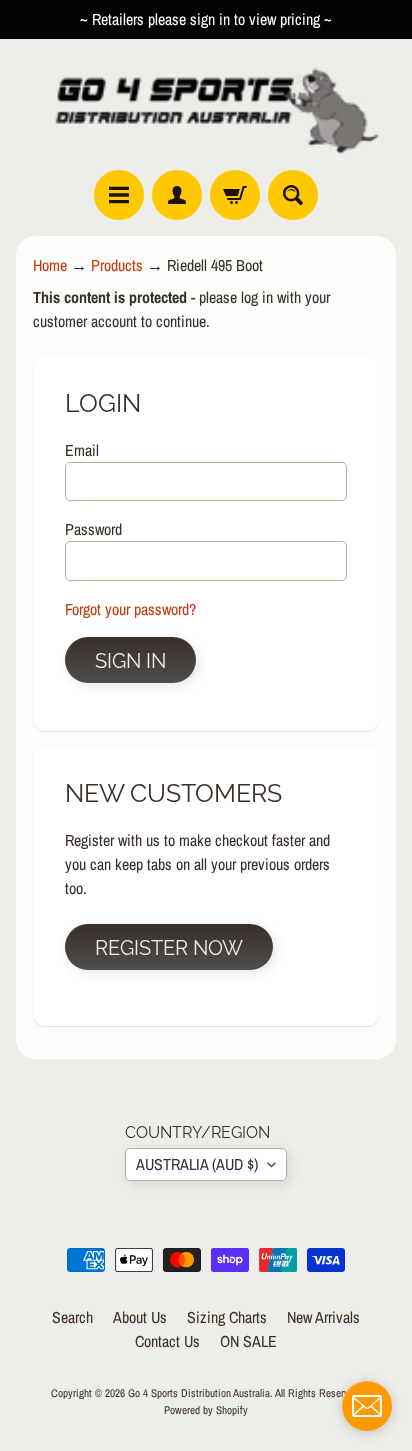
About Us (140, 1317)
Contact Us (167, 1341)
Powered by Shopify (206, 1409)
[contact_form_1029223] (367, 1406)
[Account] (177, 195)
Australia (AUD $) (197, 1164)
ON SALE (248, 1341)
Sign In (130, 661)
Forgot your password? (130, 609)
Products (117, 265)
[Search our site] (293, 195)
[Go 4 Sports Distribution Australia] (206, 104)
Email (82, 450)
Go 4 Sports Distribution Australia (199, 1392)
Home (50, 265)
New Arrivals (323, 1317)
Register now (169, 948)
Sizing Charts (227, 1317)
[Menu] (119, 195)
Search (72, 1317)
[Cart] (235, 195)
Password (93, 529)
